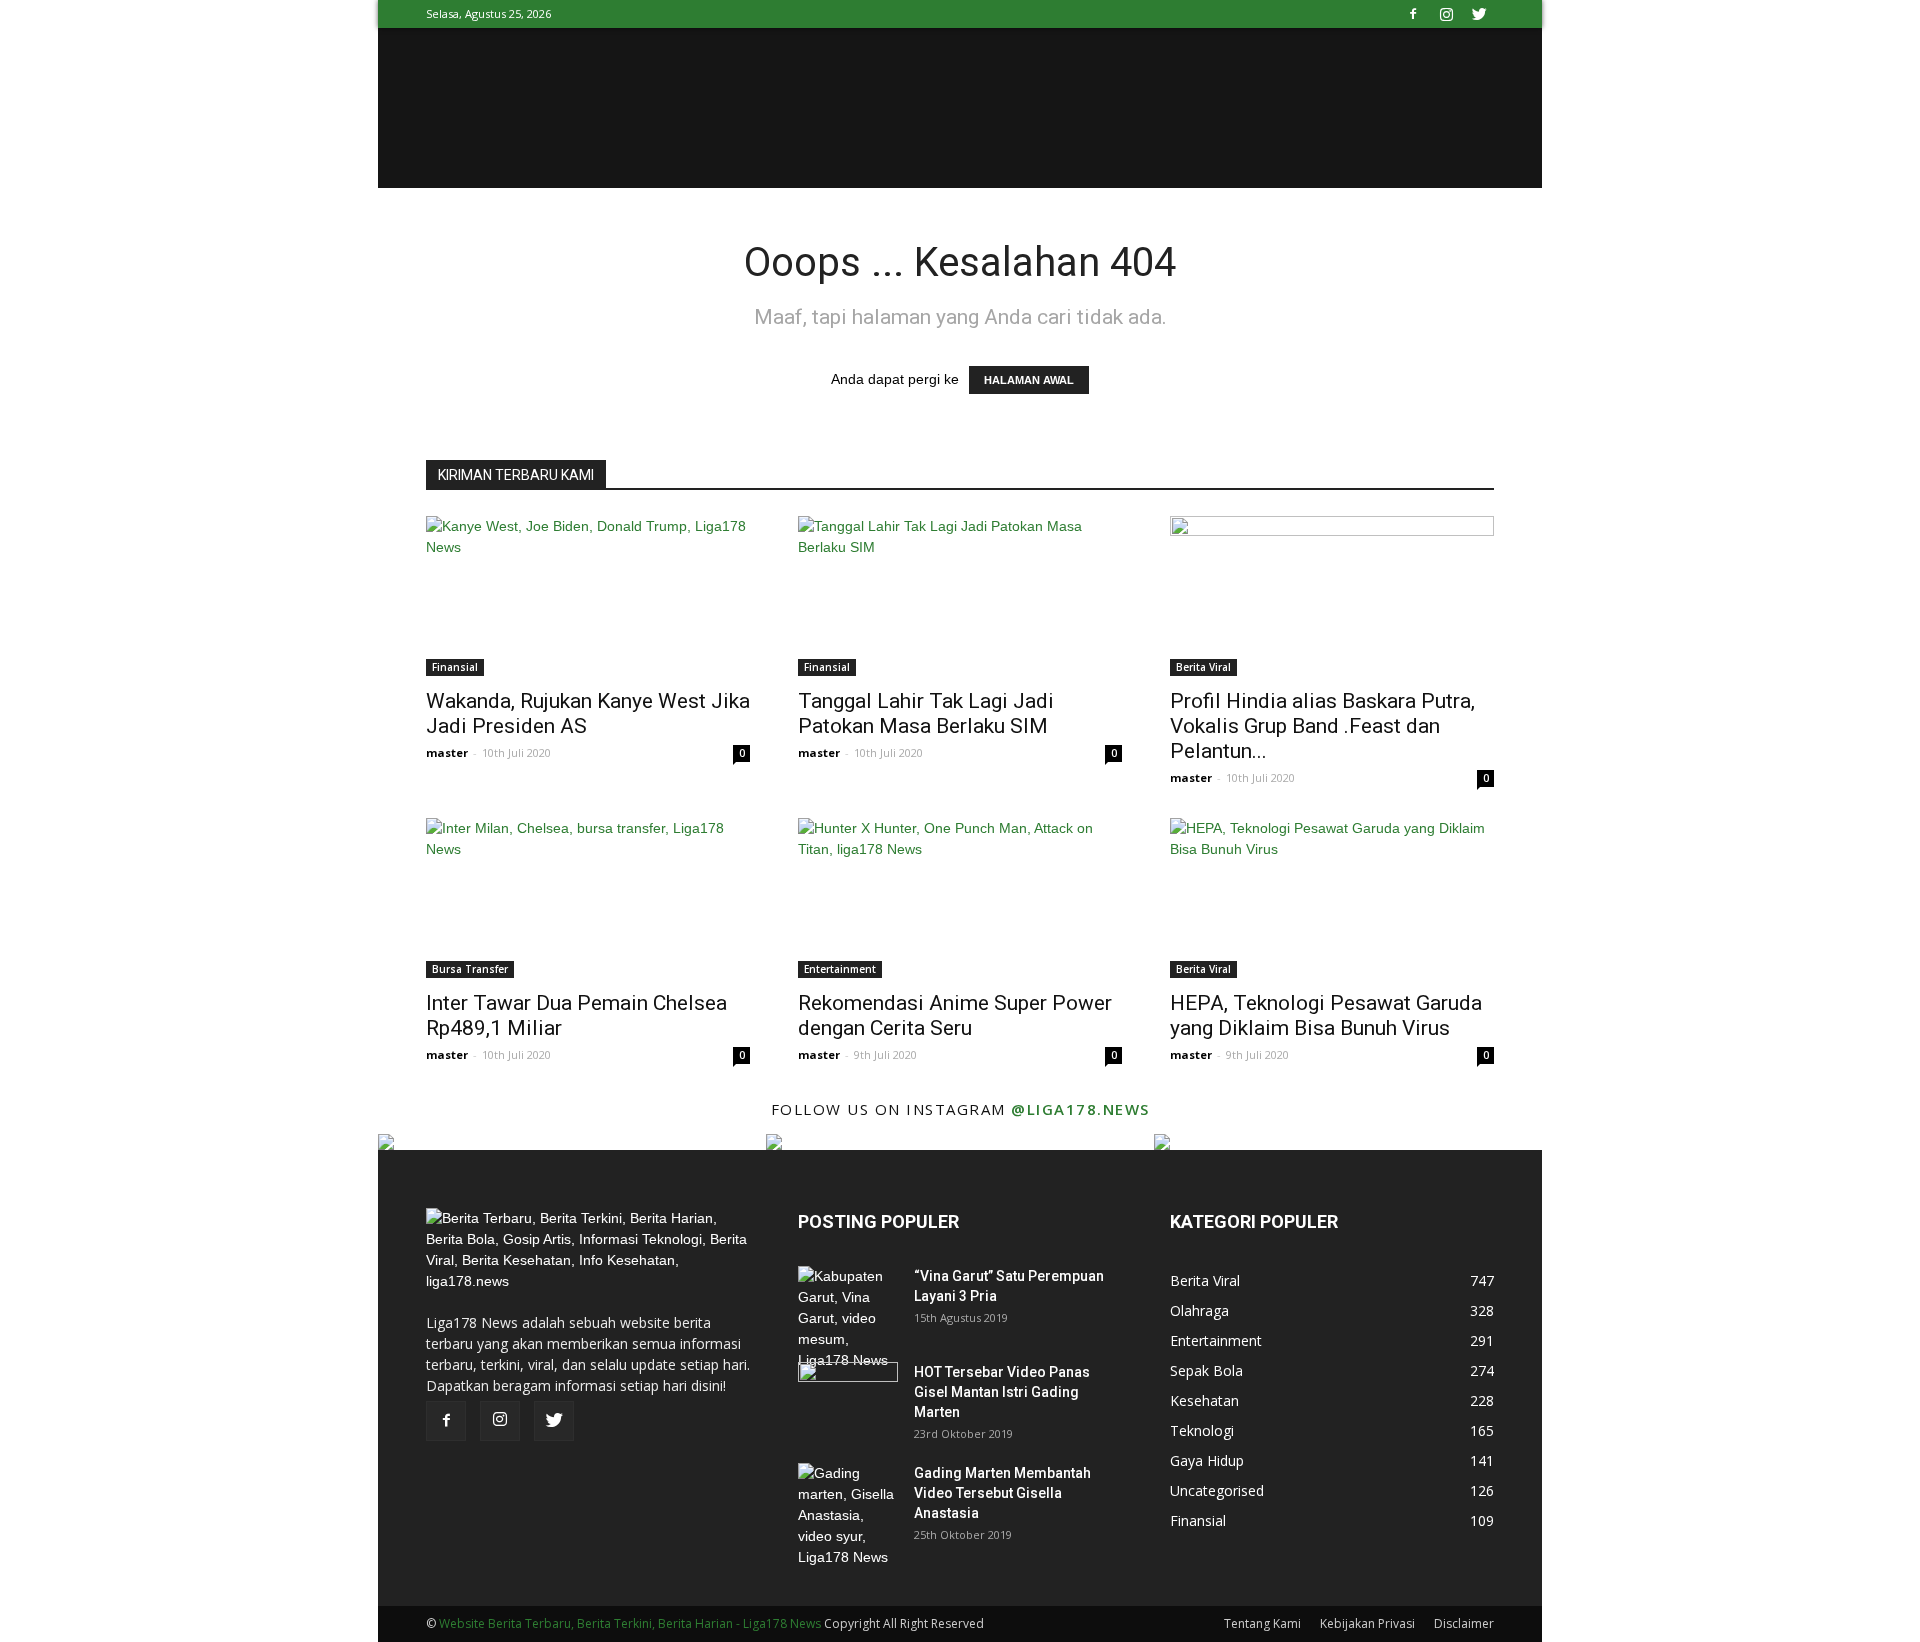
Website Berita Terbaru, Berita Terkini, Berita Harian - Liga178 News (630, 1623)
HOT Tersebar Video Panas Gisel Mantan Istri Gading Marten (1002, 1392)
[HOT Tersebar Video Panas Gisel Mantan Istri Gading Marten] (848, 1397)
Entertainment (840, 969)
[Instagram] (1446, 14)
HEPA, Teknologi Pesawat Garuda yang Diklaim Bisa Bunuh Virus (1326, 1015)
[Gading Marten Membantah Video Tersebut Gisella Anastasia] (848, 1515)
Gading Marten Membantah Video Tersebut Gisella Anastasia (1002, 1493)
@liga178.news (1080, 1109)
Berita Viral (1203, 667)
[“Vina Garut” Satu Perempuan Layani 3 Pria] (848, 1318)
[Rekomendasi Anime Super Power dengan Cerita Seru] (960, 898)
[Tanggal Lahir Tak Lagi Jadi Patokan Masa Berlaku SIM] (960, 596)
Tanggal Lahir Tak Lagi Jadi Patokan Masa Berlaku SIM (926, 713)
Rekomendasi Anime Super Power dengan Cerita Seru (955, 1015)
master (447, 752)
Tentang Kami (1262, 1623)
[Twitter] (1479, 14)
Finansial (455, 667)
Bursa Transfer (470, 969)
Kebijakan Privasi (1367, 1623)
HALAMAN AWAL (1029, 380)
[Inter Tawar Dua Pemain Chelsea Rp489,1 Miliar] (588, 898)
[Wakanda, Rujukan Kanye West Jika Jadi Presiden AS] (588, 596)
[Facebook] (1413, 14)
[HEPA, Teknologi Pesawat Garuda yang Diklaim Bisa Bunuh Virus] (1332, 898)
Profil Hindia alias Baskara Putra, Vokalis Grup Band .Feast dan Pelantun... (1322, 726)
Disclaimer (1464, 1623)
